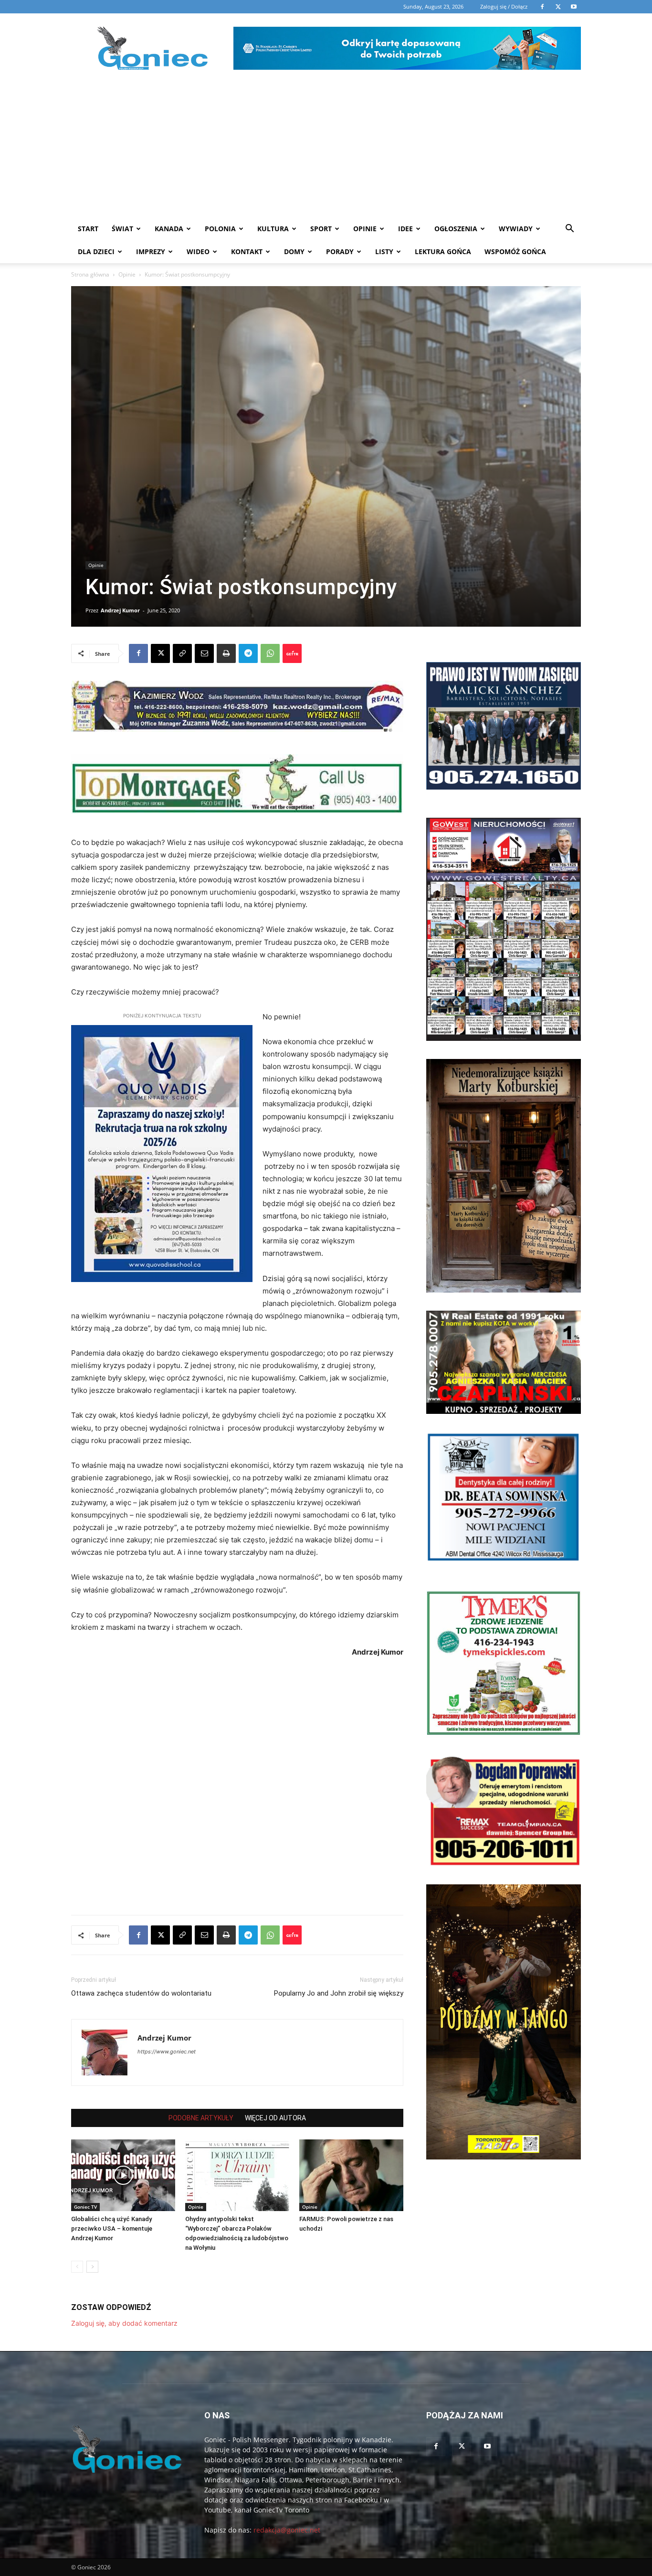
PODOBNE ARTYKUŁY (201, 2118)
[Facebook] (138, 653)
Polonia (220, 229)
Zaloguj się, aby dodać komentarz (124, 2323)
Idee (405, 229)
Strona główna (90, 274)
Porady (340, 251)
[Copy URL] (182, 653)
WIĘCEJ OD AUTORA (275, 2118)
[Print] (226, 653)
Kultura (273, 229)
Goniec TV (85, 2207)
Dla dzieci (96, 251)
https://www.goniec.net (167, 2052)
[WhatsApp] (270, 653)
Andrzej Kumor (120, 610)
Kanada (169, 229)
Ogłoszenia (456, 229)
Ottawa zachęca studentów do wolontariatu (141, 1993)
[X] (160, 653)
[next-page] (92, 2267)
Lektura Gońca (443, 251)
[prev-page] (77, 2267)
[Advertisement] (326, 146)
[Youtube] (487, 2447)
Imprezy (151, 251)
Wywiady (516, 229)
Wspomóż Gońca (515, 251)
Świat (122, 229)
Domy (294, 251)
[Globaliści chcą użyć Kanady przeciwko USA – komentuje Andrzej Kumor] (123, 2175)
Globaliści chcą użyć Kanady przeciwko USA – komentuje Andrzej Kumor (112, 2229)
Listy (384, 251)
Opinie (365, 229)
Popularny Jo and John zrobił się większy (339, 1993)
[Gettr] (292, 653)
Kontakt (247, 251)
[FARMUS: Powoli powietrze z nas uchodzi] (351, 2175)
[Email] (204, 653)
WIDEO (198, 251)
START (88, 229)
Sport (321, 229)
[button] (569, 230)
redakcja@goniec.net (287, 2530)
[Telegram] (248, 653)
